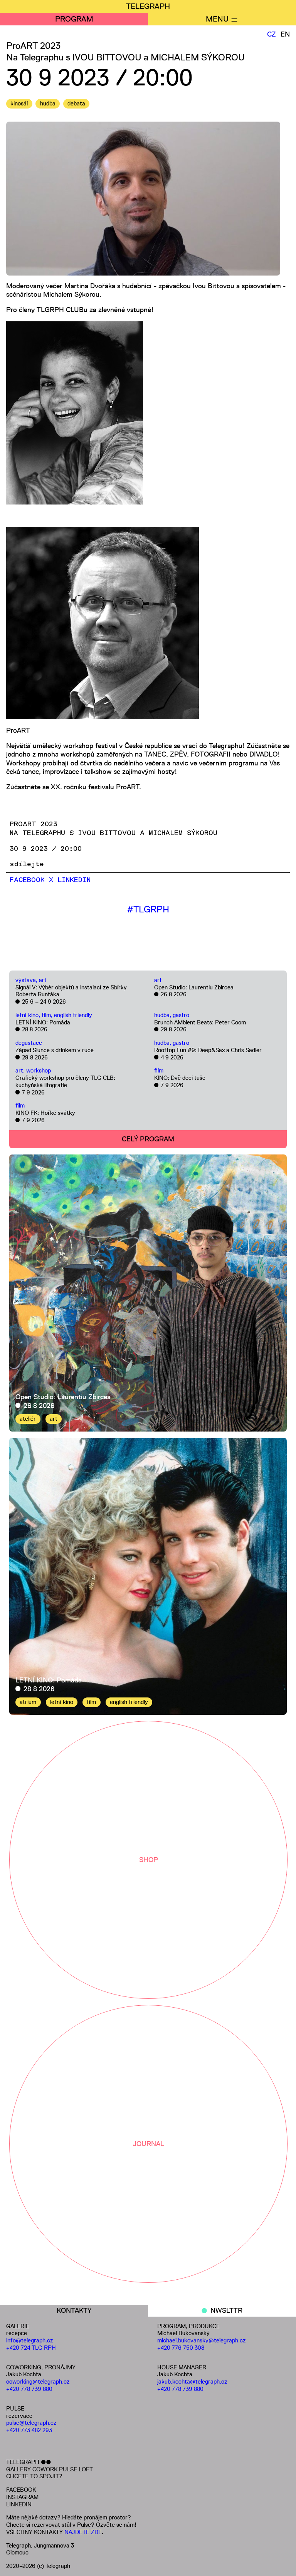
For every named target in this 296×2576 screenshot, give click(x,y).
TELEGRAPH (148, 6)
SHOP (149, 1860)
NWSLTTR (226, 2310)
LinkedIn (74, 880)
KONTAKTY (74, 2310)
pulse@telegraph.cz (31, 2423)
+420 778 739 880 (29, 2389)
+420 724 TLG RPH (31, 2348)
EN (285, 34)
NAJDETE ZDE (83, 2532)
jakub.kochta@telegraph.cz (192, 2381)
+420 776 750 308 (181, 2348)
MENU (217, 19)
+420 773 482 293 (29, 2430)
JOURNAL (149, 2144)
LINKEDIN (19, 2504)
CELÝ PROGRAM (148, 1139)
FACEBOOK (21, 2490)
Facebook (27, 880)
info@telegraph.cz (30, 2340)
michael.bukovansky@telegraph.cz (202, 2340)
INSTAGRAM (22, 2497)
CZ (272, 34)
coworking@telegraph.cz (38, 2381)
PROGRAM (74, 19)
